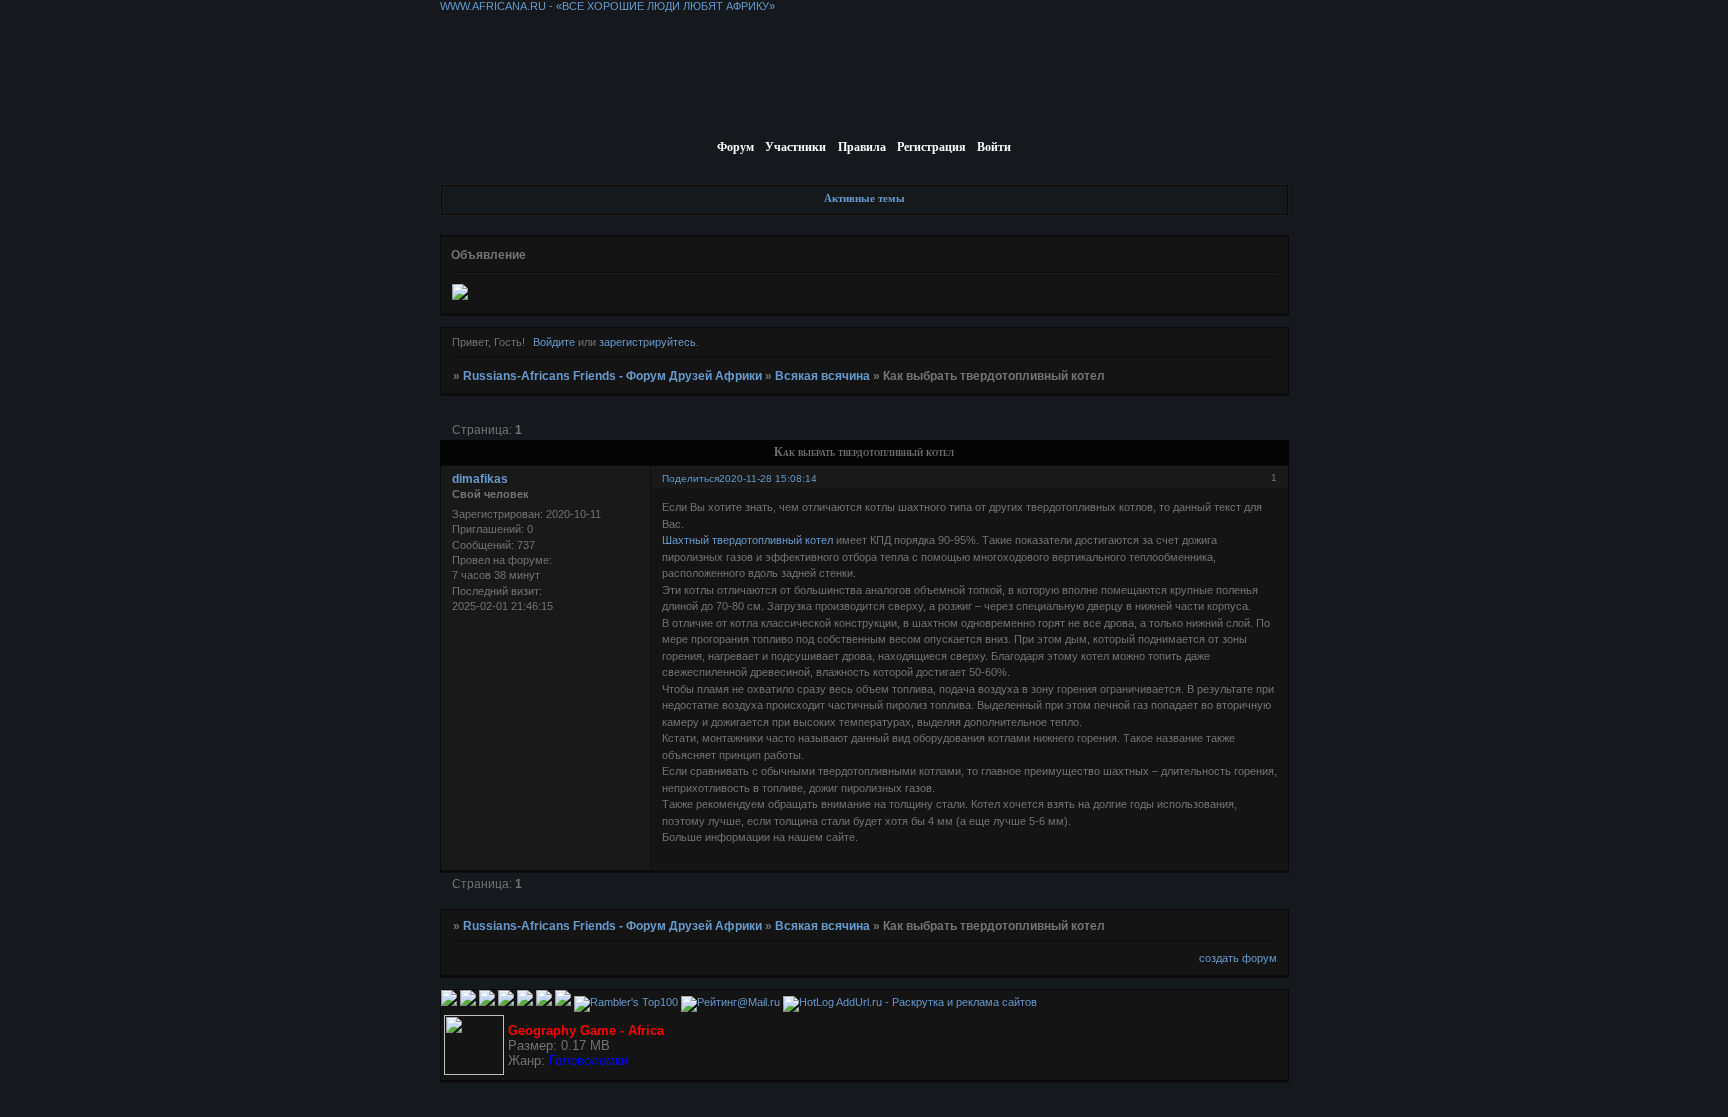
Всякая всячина (822, 376)
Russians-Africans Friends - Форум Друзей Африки (612, 376)
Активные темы (864, 198)
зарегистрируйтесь (647, 342)
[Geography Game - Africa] (474, 1071)
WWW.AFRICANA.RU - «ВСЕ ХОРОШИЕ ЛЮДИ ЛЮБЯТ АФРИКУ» (607, 6)
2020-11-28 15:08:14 (768, 478)
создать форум (1238, 958)
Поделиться (690, 478)
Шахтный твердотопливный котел (747, 540)
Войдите (554, 342)
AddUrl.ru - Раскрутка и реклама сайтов (936, 1002)
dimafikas (480, 479)
